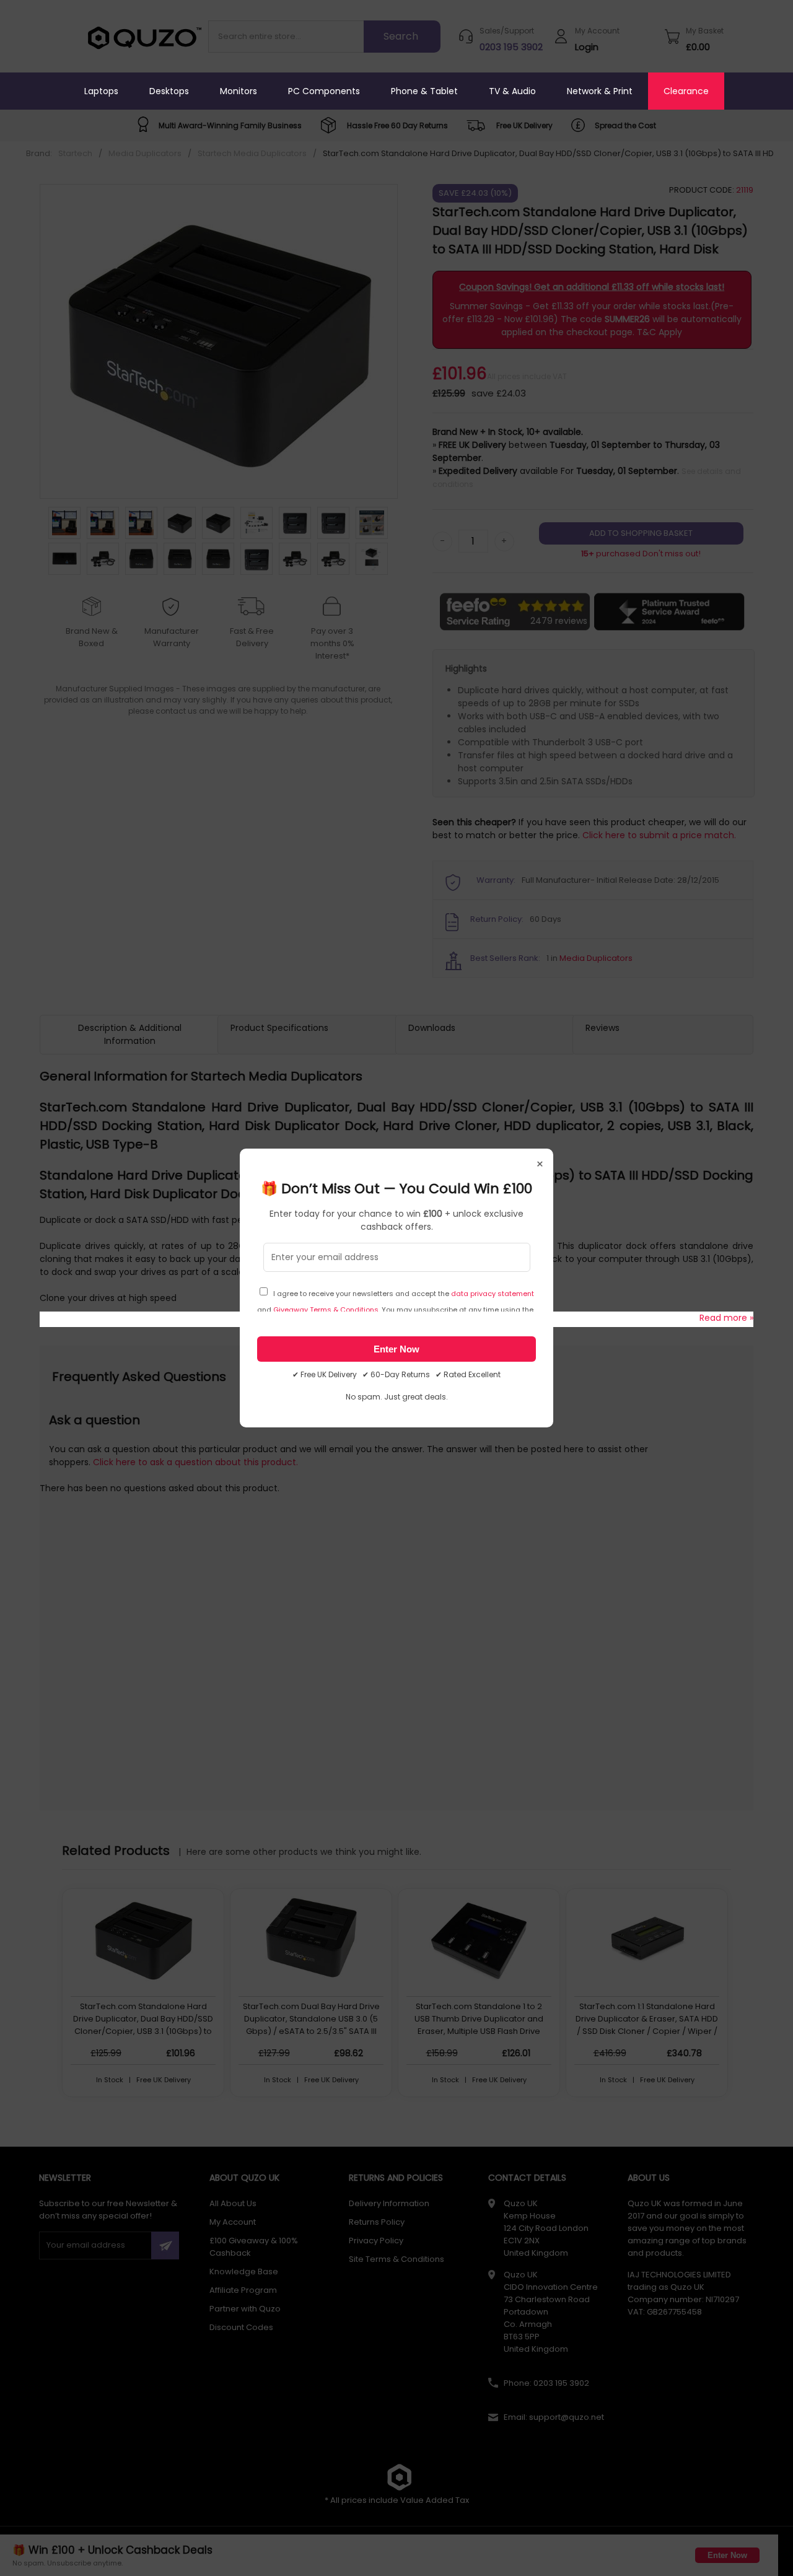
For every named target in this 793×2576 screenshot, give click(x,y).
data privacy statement (493, 1294)
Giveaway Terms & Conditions (326, 1310)
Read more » (726, 1318)
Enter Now (396, 1349)
